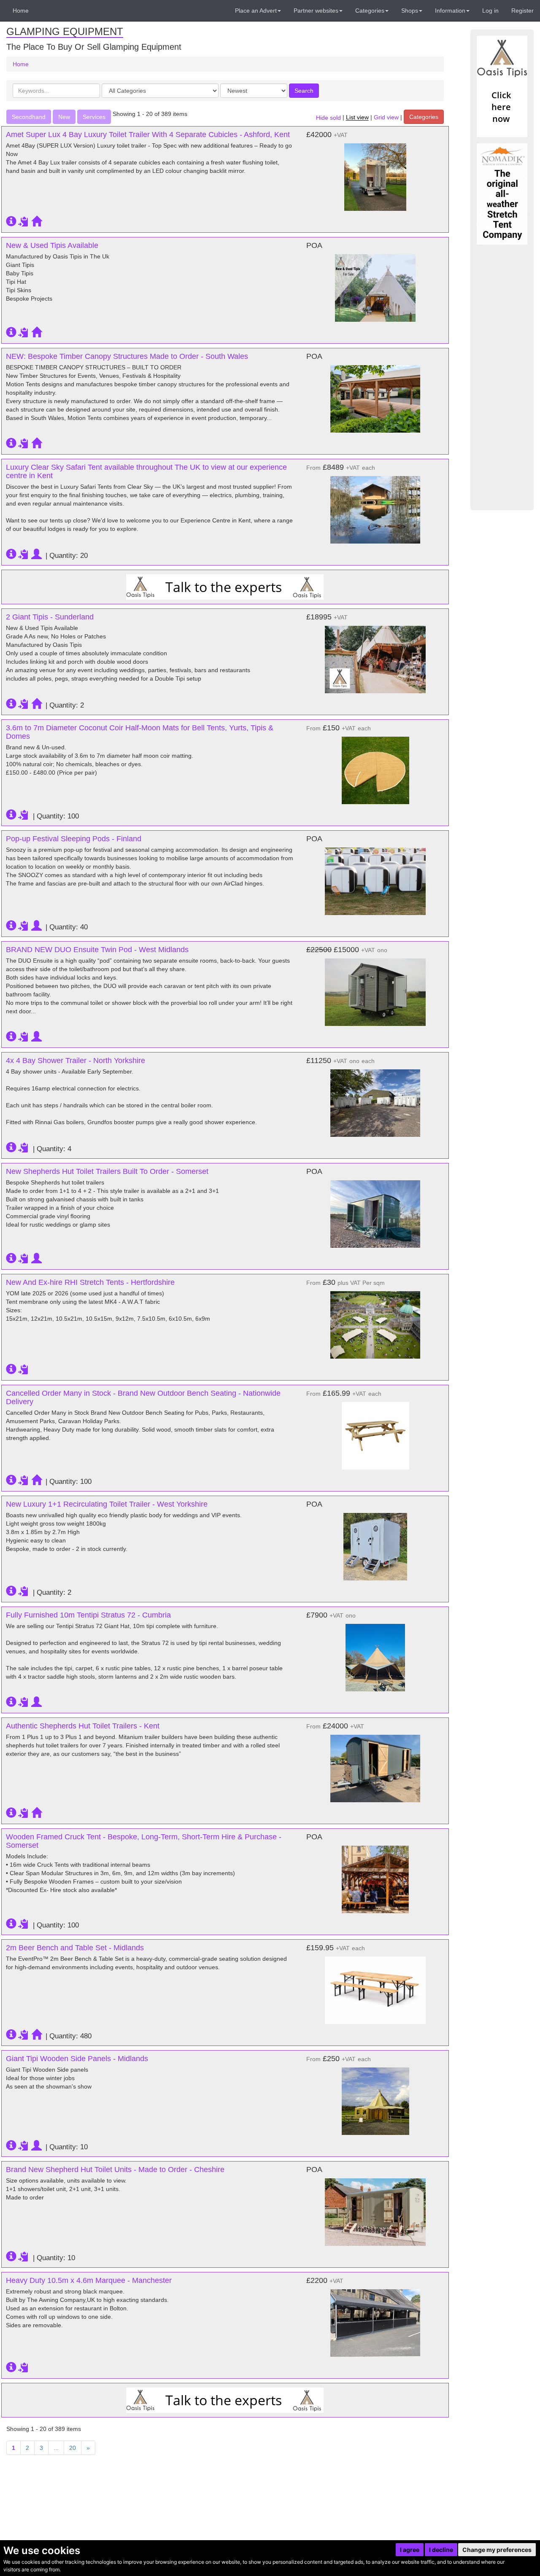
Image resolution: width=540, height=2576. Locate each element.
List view (357, 118)
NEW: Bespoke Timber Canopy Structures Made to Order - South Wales (127, 356)
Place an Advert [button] (256, 11)
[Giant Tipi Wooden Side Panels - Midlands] (375, 2097)
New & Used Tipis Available (52, 245)
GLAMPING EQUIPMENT (65, 31)
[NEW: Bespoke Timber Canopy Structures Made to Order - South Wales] (375, 395)
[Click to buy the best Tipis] (225, 587)
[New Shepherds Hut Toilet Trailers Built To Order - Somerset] (375, 1210)
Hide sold (328, 118)
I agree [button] (410, 2550)
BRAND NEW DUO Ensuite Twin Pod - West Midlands (97, 950)
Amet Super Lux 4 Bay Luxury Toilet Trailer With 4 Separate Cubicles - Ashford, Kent (148, 135)
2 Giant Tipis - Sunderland (50, 617)
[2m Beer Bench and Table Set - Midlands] (375, 1986)
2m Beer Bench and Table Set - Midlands (75, 1948)
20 (73, 2448)
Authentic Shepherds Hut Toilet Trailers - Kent (83, 1726)
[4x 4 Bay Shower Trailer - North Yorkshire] (375, 1099)
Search (304, 91)
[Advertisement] (502, 377)
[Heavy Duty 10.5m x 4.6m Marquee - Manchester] (375, 2319)
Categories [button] (370, 11)
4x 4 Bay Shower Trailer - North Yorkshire (76, 1061)
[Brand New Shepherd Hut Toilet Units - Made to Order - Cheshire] (375, 2208)
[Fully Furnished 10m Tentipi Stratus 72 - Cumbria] (375, 1653)
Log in (490, 11)
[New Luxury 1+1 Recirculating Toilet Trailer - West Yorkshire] (375, 1542)
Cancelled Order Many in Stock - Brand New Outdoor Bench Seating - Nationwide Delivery (143, 1397)
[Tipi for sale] (502, 86)
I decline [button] (441, 2550)
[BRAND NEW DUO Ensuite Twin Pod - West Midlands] (375, 988)
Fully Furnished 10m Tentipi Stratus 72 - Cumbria (88, 1615)
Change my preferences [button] (497, 2550)
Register (522, 11)
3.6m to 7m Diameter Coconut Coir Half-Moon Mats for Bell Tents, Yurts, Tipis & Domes (140, 732)
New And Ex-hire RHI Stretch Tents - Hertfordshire (90, 1282)
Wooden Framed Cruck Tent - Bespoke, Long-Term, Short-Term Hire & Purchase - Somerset (144, 1841)
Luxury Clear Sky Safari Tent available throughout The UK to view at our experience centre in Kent (146, 471)
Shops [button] (410, 11)
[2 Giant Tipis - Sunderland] (375, 655)
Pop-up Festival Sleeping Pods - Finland (74, 839)
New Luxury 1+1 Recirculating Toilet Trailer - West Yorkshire (107, 1504)
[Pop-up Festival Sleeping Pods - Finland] (375, 877)
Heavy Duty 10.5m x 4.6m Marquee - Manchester (89, 2280)
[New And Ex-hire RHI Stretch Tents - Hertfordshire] (375, 1321)
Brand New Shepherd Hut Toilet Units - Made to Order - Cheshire (115, 2170)
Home (21, 11)
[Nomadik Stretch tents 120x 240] (502, 194)
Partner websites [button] (316, 11)
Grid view (386, 118)
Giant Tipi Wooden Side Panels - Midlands (77, 2059)
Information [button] (450, 11)
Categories (424, 117)
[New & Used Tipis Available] (375, 284)
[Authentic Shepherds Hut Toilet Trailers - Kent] (375, 1764)
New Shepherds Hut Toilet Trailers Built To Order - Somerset (107, 1171)
